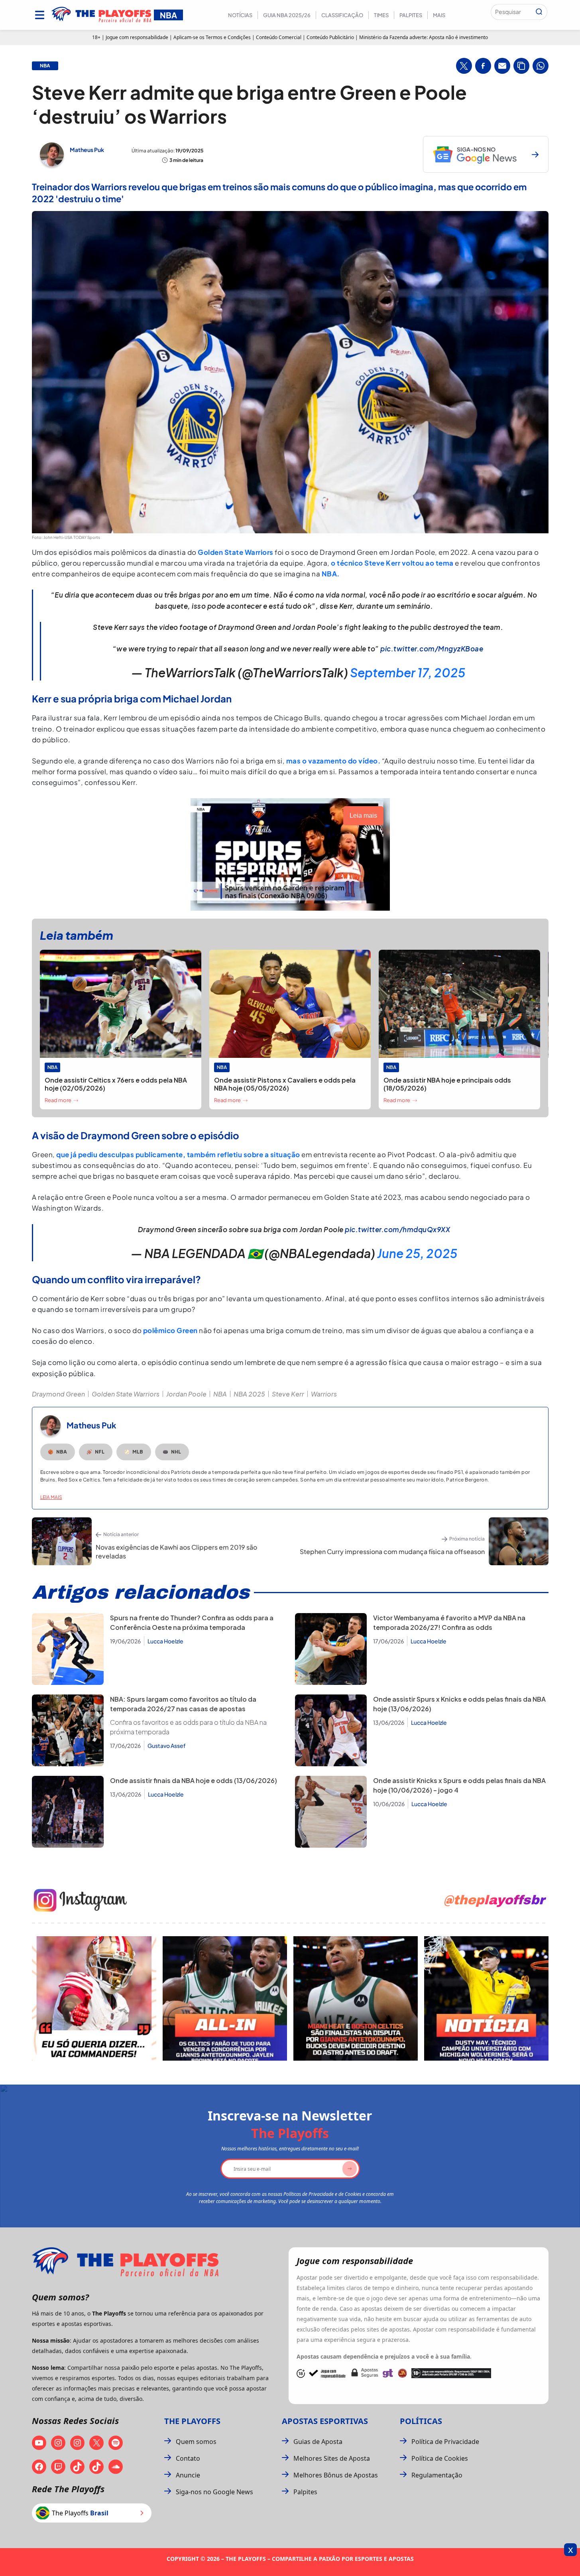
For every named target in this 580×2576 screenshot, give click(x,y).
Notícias (240, 15)
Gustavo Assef (167, 1746)
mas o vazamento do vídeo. (333, 761)
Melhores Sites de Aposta (332, 2458)
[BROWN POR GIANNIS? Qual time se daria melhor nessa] (225, 1998)
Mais (439, 15)
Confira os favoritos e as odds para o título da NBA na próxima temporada (188, 1727)
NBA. (331, 574)
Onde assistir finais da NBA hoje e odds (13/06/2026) (194, 1780)
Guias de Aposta (318, 2442)
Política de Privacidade (445, 2442)
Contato (188, 2458)
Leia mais (51, 1497)
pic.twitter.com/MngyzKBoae (432, 649)
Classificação (342, 15)
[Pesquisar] (539, 12)
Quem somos (196, 2442)
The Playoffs (192, 2421)
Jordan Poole (186, 1394)
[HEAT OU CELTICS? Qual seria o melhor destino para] (356, 1998)
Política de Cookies (440, 2458)
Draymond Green (58, 1394)
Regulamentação (437, 2475)
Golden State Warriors (236, 552)
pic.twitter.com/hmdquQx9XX (397, 1229)
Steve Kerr (288, 1394)
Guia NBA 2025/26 (287, 15)
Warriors (324, 1394)
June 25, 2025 (417, 1253)
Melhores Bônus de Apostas (336, 2475)
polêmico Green (170, 1330)
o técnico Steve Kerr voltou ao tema (392, 563)
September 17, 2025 (408, 673)
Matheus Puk (87, 150)
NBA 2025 (249, 1394)
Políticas (421, 2421)
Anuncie (188, 2475)
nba (45, 66)
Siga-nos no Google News (214, 2492)
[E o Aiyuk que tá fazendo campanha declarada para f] (94, 1998)
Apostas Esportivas (325, 2421)
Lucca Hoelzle (165, 1641)
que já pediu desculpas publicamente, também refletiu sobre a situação (178, 1154)
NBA (220, 1394)
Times (381, 15)
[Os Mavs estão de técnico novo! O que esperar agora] (486, 1998)
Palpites (411, 15)
